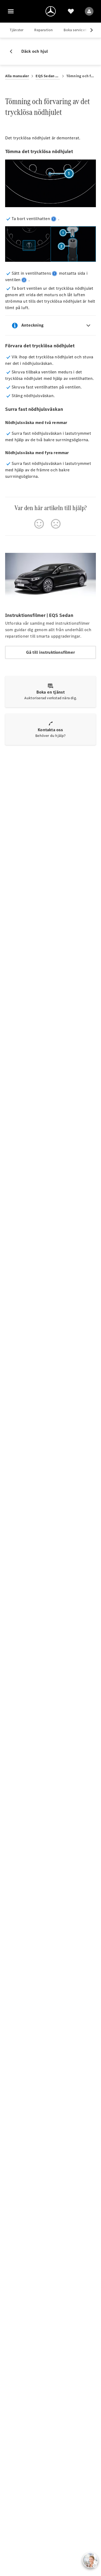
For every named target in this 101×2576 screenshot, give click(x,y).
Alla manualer (17, 76)
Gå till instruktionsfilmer (50, 652)
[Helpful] (39, 524)
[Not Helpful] (56, 524)
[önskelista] (71, 11)
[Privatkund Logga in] (89, 11)
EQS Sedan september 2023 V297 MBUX (48, 76)
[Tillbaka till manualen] (13, 51)
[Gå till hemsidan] (51, 11)
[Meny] (11, 11)
